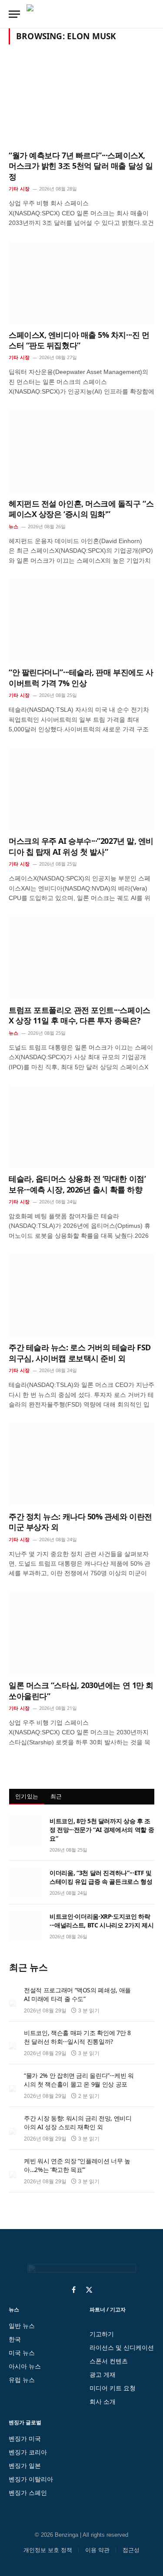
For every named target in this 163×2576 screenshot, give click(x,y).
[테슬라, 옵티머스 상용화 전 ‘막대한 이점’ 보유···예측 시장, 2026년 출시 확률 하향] (81, 1127)
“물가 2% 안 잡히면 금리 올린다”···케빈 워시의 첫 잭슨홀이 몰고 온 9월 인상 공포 (79, 2080)
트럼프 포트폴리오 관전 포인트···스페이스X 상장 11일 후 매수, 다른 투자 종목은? (80, 1015)
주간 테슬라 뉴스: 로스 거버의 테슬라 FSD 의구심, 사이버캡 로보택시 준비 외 (80, 1353)
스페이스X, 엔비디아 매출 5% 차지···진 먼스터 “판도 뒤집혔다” (79, 340)
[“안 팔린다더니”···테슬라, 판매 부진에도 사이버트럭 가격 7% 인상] (81, 620)
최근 (56, 1796)
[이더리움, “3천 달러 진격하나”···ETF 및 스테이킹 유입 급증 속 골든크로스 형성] (25, 1883)
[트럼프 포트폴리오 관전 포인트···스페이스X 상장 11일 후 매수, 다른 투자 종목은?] (81, 958)
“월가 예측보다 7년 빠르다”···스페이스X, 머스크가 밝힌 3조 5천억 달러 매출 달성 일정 (81, 166)
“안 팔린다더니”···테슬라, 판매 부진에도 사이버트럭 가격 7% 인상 (81, 677)
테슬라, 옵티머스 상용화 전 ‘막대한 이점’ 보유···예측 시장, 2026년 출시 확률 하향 (77, 1184)
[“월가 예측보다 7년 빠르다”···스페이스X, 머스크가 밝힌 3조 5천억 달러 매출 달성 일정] (81, 103)
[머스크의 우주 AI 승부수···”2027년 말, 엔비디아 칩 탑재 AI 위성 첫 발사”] (81, 789)
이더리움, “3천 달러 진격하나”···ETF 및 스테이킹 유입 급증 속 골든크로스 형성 (101, 1877)
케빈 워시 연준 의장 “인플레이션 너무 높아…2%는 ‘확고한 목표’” (77, 2165)
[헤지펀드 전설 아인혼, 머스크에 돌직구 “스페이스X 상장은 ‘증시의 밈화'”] (81, 451)
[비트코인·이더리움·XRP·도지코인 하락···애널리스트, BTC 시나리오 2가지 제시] (25, 1926)
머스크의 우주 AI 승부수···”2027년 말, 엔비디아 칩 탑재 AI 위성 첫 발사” (81, 846)
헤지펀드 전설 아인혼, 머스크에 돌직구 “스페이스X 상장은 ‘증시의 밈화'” (81, 509)
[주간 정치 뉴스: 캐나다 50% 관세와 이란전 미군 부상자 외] (81, 1464)
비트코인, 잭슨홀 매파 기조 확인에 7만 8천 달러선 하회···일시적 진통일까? (77, 2037)
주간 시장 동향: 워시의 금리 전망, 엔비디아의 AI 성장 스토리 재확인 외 (78, 2122)
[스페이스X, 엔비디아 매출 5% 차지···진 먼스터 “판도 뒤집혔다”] (81, 282)
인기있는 (27, 1796)
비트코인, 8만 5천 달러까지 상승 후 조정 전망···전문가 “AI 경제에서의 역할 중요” (102, 1830)
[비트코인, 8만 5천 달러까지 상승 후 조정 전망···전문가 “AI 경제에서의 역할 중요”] (25, 1831)
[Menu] (14, 14)
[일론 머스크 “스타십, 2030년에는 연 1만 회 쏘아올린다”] (81, 1633)
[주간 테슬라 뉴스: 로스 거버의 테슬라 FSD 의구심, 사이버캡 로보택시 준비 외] (81, 1295)
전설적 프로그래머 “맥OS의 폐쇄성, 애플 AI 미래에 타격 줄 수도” (77, 1994)
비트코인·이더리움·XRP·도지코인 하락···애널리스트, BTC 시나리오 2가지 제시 (101, 1921)
